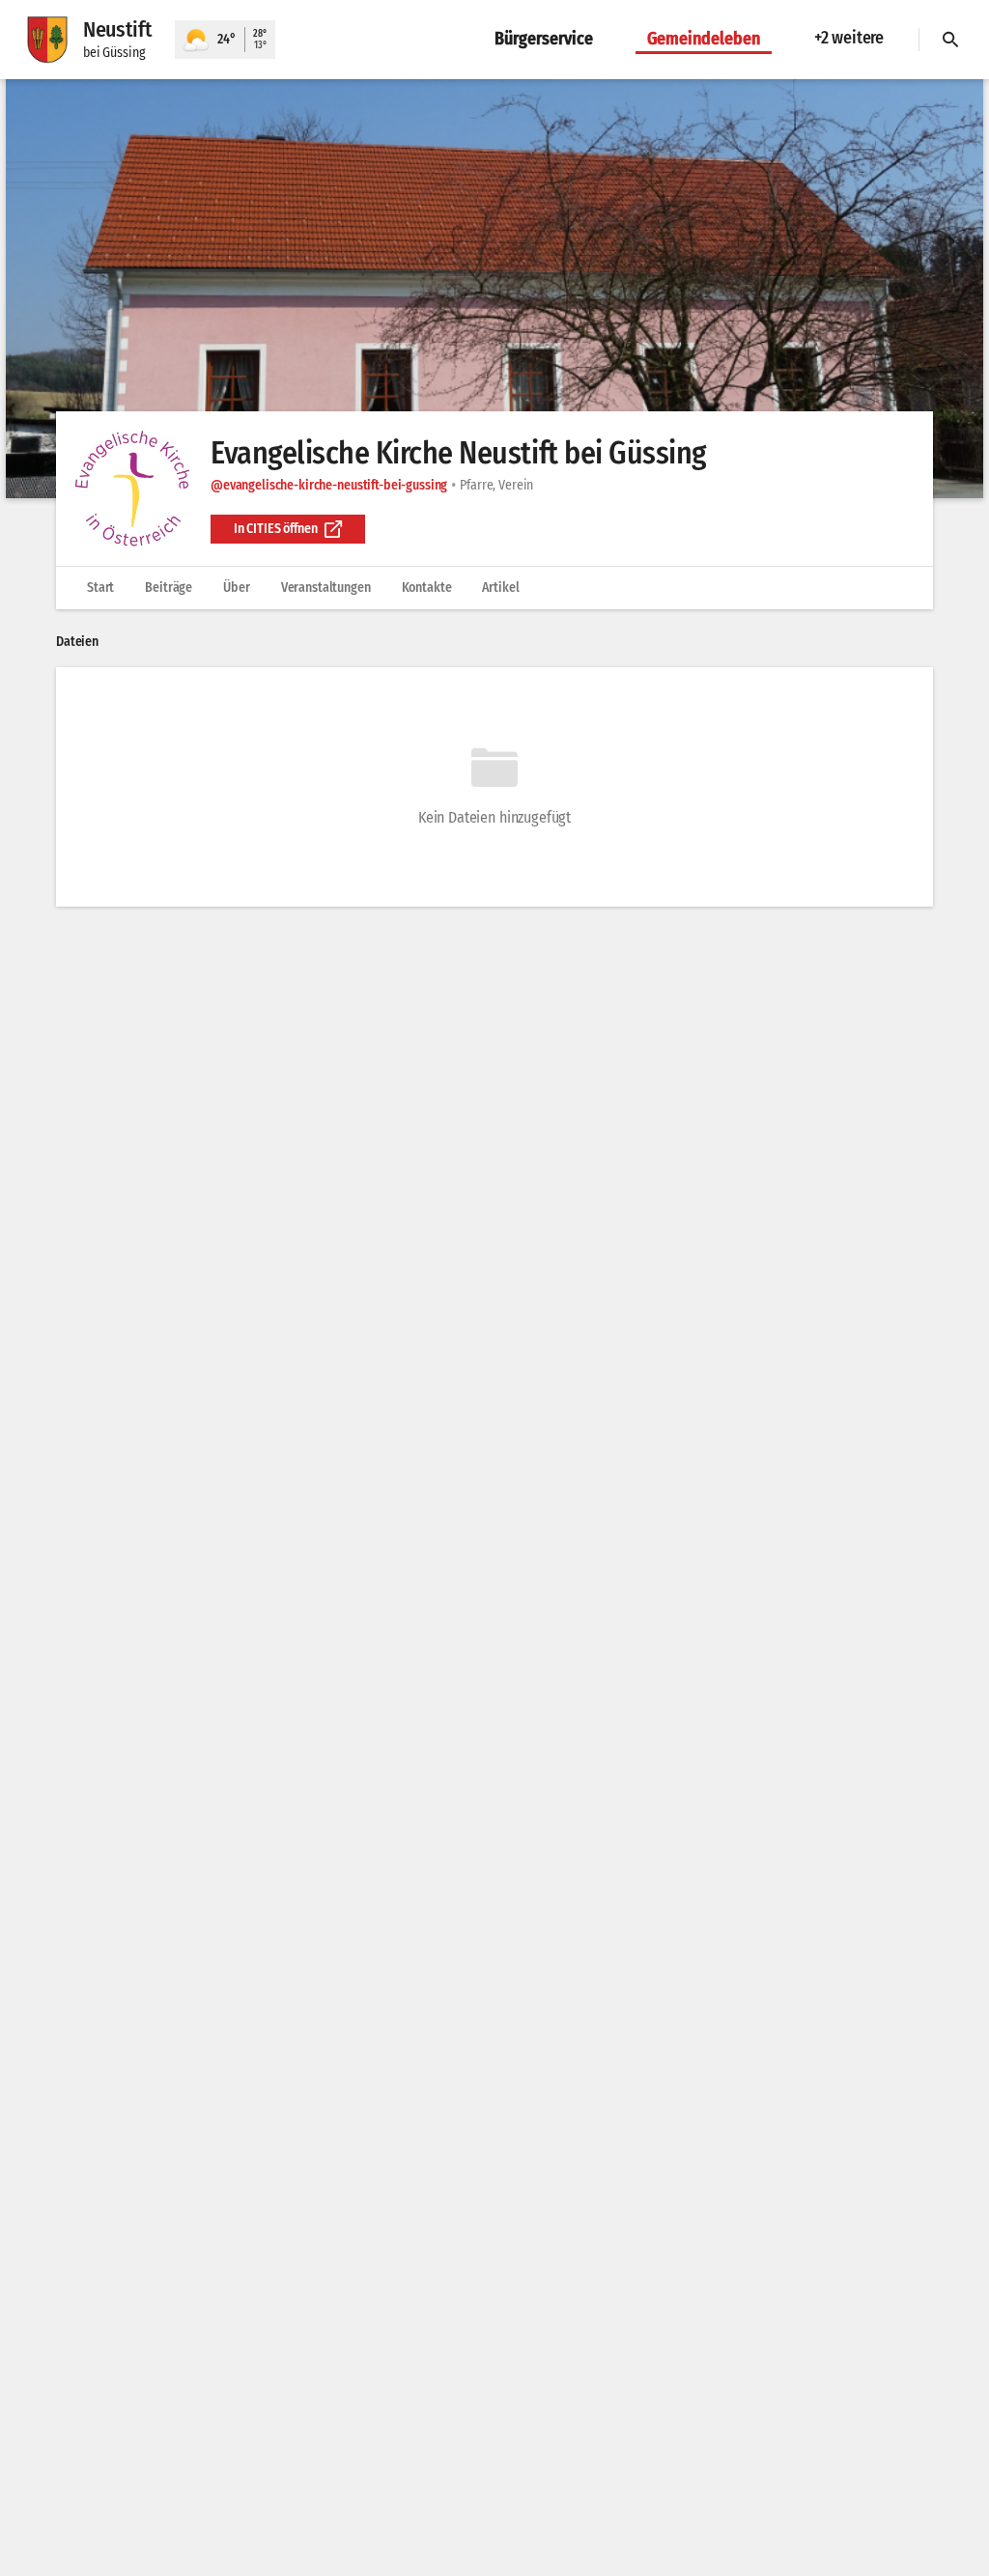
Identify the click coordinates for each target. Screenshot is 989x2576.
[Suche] (950, 40)
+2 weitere (849, 38)
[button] (494, 289)
